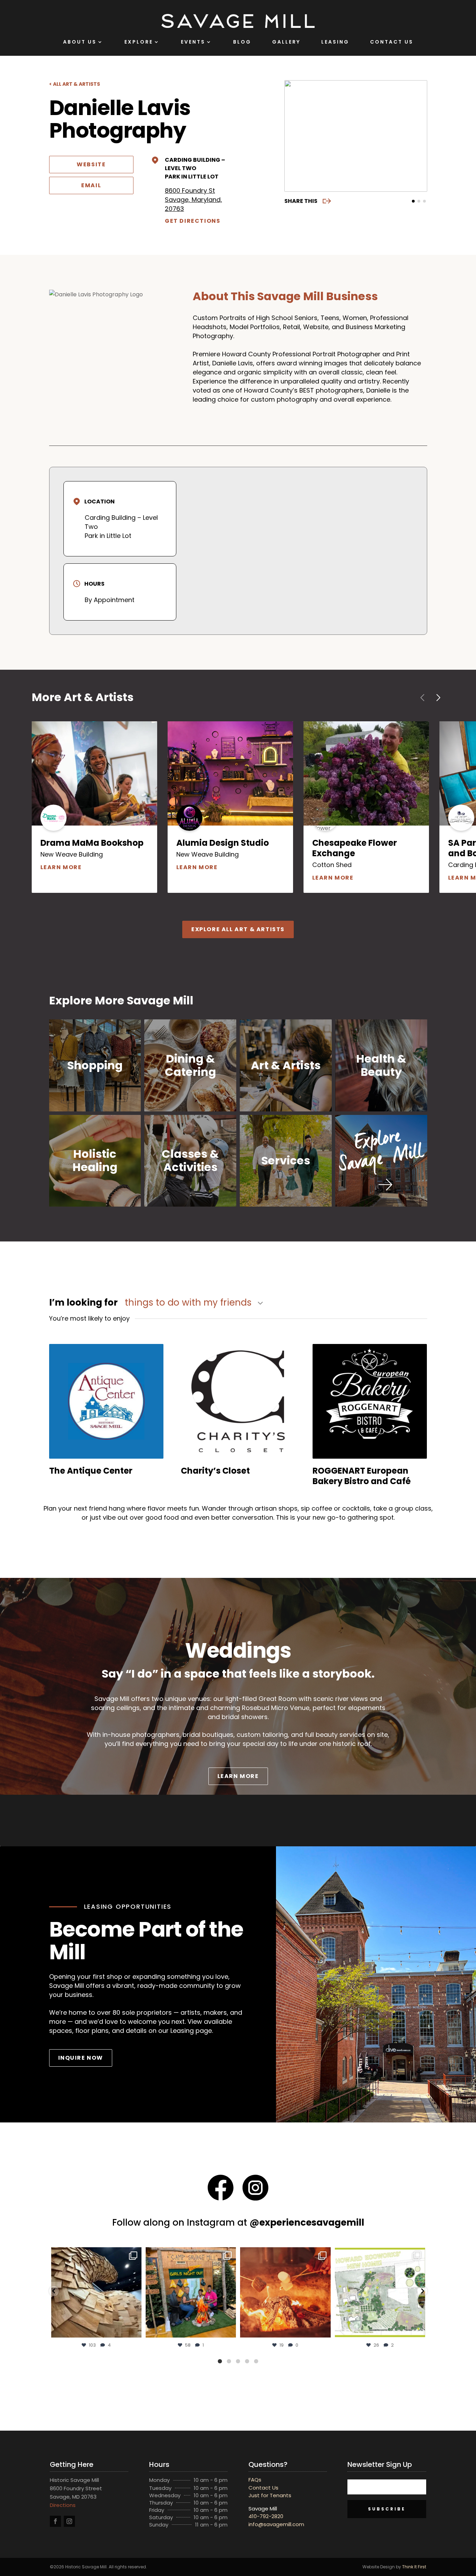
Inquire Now (81, 2058)
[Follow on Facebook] (55, 2521)
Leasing (335, 42)
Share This (301, 201)
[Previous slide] (294, 136)
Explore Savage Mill (381, 1151)
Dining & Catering (190, 1065)
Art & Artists (286, 1065)
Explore (139, 42)
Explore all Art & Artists (238, 929)
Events (193, 42)
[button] (54, 2291)
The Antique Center (91, 1471)
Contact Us (392, 42)
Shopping (95, 1065)
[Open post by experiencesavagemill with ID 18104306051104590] (286, 2292)
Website (91, 164)
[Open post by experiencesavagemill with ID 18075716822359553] (191, 2292)
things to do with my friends (189, 1303)
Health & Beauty (381, 1065)
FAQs (255, 2480)
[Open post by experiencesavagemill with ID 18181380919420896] (96, 2292)
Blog (242, 42)
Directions (63, 2505)
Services (286, 1160)
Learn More (94, 867)
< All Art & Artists (75, 84)
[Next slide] (417, 136)
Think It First (414, 2567)
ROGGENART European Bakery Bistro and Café (362, 1476)
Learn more (243, 1776)
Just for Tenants (270, 2495)
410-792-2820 (266, 2516)
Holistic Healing (95, 1160)
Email (91, 185)
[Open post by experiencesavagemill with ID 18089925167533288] (380, 2292)
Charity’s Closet (215, 1471)
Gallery (286, 42)
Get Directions (193, 221)
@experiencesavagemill (307, 2222)
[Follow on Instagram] (69, 2521)
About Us (80, 42)
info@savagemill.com (276, 2524)
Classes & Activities (190, 1160)
